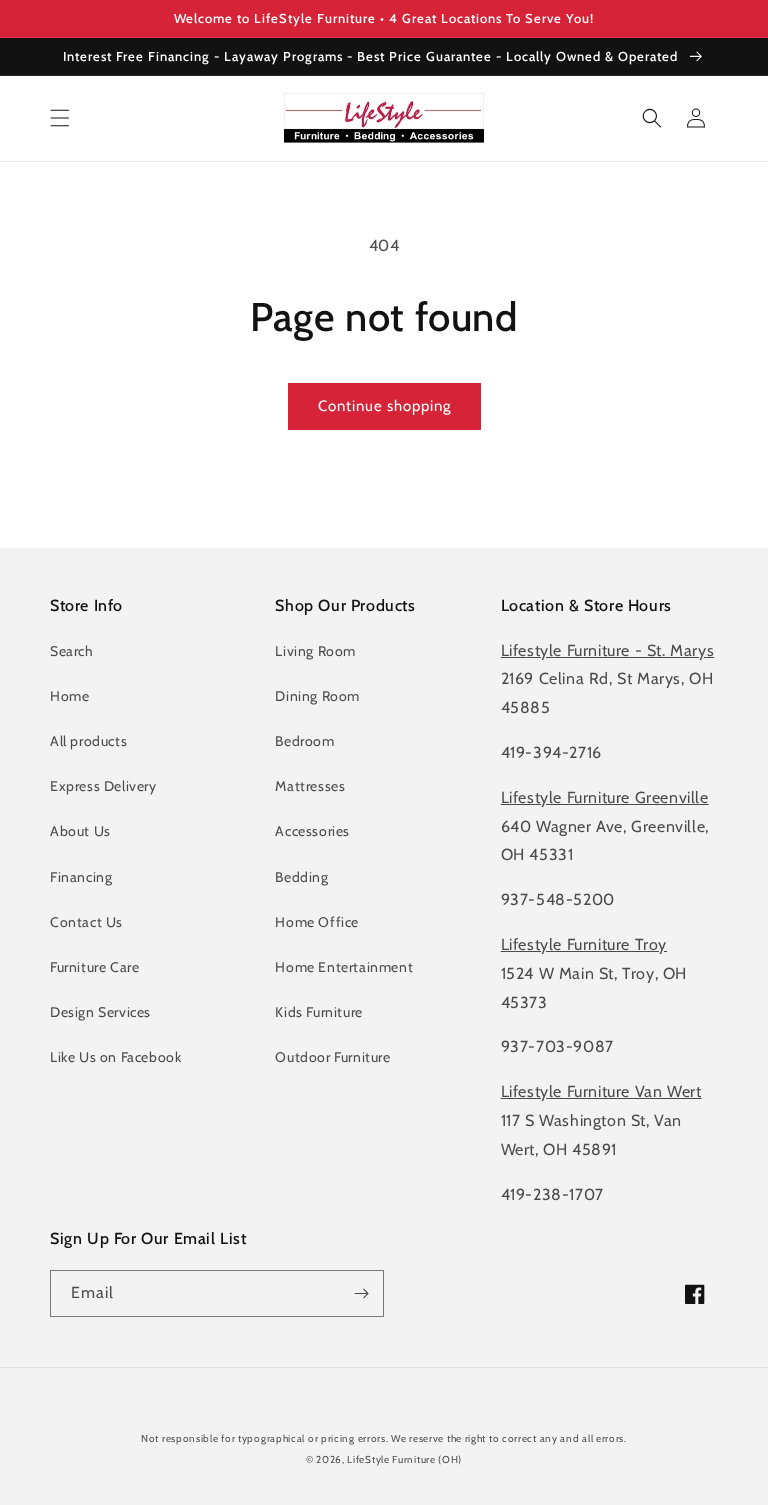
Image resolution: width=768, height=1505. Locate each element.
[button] (60, 118)
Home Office (317, 922)
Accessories (312, 831)
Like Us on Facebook (115, 1057)
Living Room (315, 651)
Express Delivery (103, 786)
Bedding (301, 877)
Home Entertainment (344, 967)
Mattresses (310, 786)
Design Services (100, 1012)
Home (69, 696)
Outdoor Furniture (332, 1057)
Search (72, 651)
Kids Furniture (318, 1012)
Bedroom (304, 741)
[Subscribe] (361, 1293)
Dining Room (317, 696)
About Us (80, 831)
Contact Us (86, 922)
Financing (81, 877)
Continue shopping (384, 406)
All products (88, 741)
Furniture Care (94, 967)
